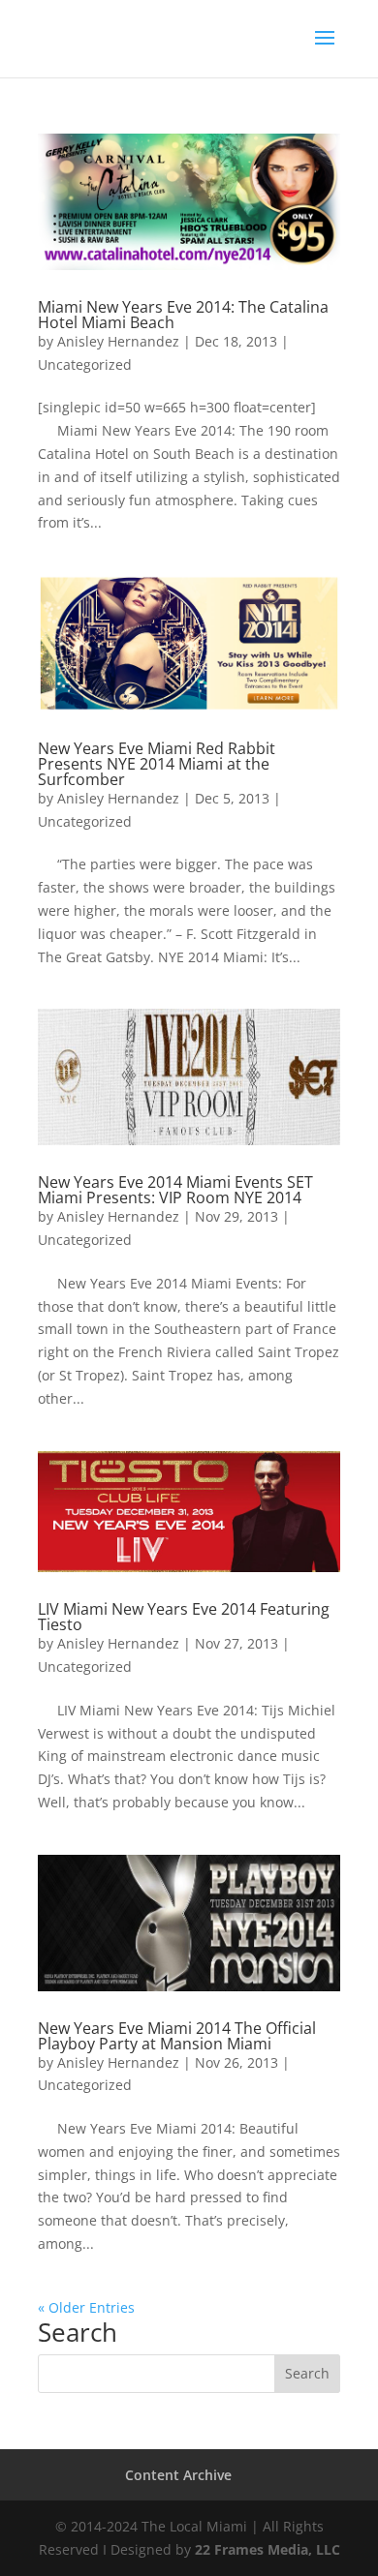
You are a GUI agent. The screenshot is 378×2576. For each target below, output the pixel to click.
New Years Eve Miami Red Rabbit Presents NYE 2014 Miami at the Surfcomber (157, 764)
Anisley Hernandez (118, 341)
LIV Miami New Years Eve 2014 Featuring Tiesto (184, 1617)
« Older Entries (86, 2307)
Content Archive (178, 2475)
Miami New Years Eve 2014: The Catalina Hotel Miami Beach (183, 315)
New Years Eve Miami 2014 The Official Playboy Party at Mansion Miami (177, 2036)
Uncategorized (85, 364)
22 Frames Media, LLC (268, 2549)
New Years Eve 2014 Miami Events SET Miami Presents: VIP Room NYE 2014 (175, 1190)
